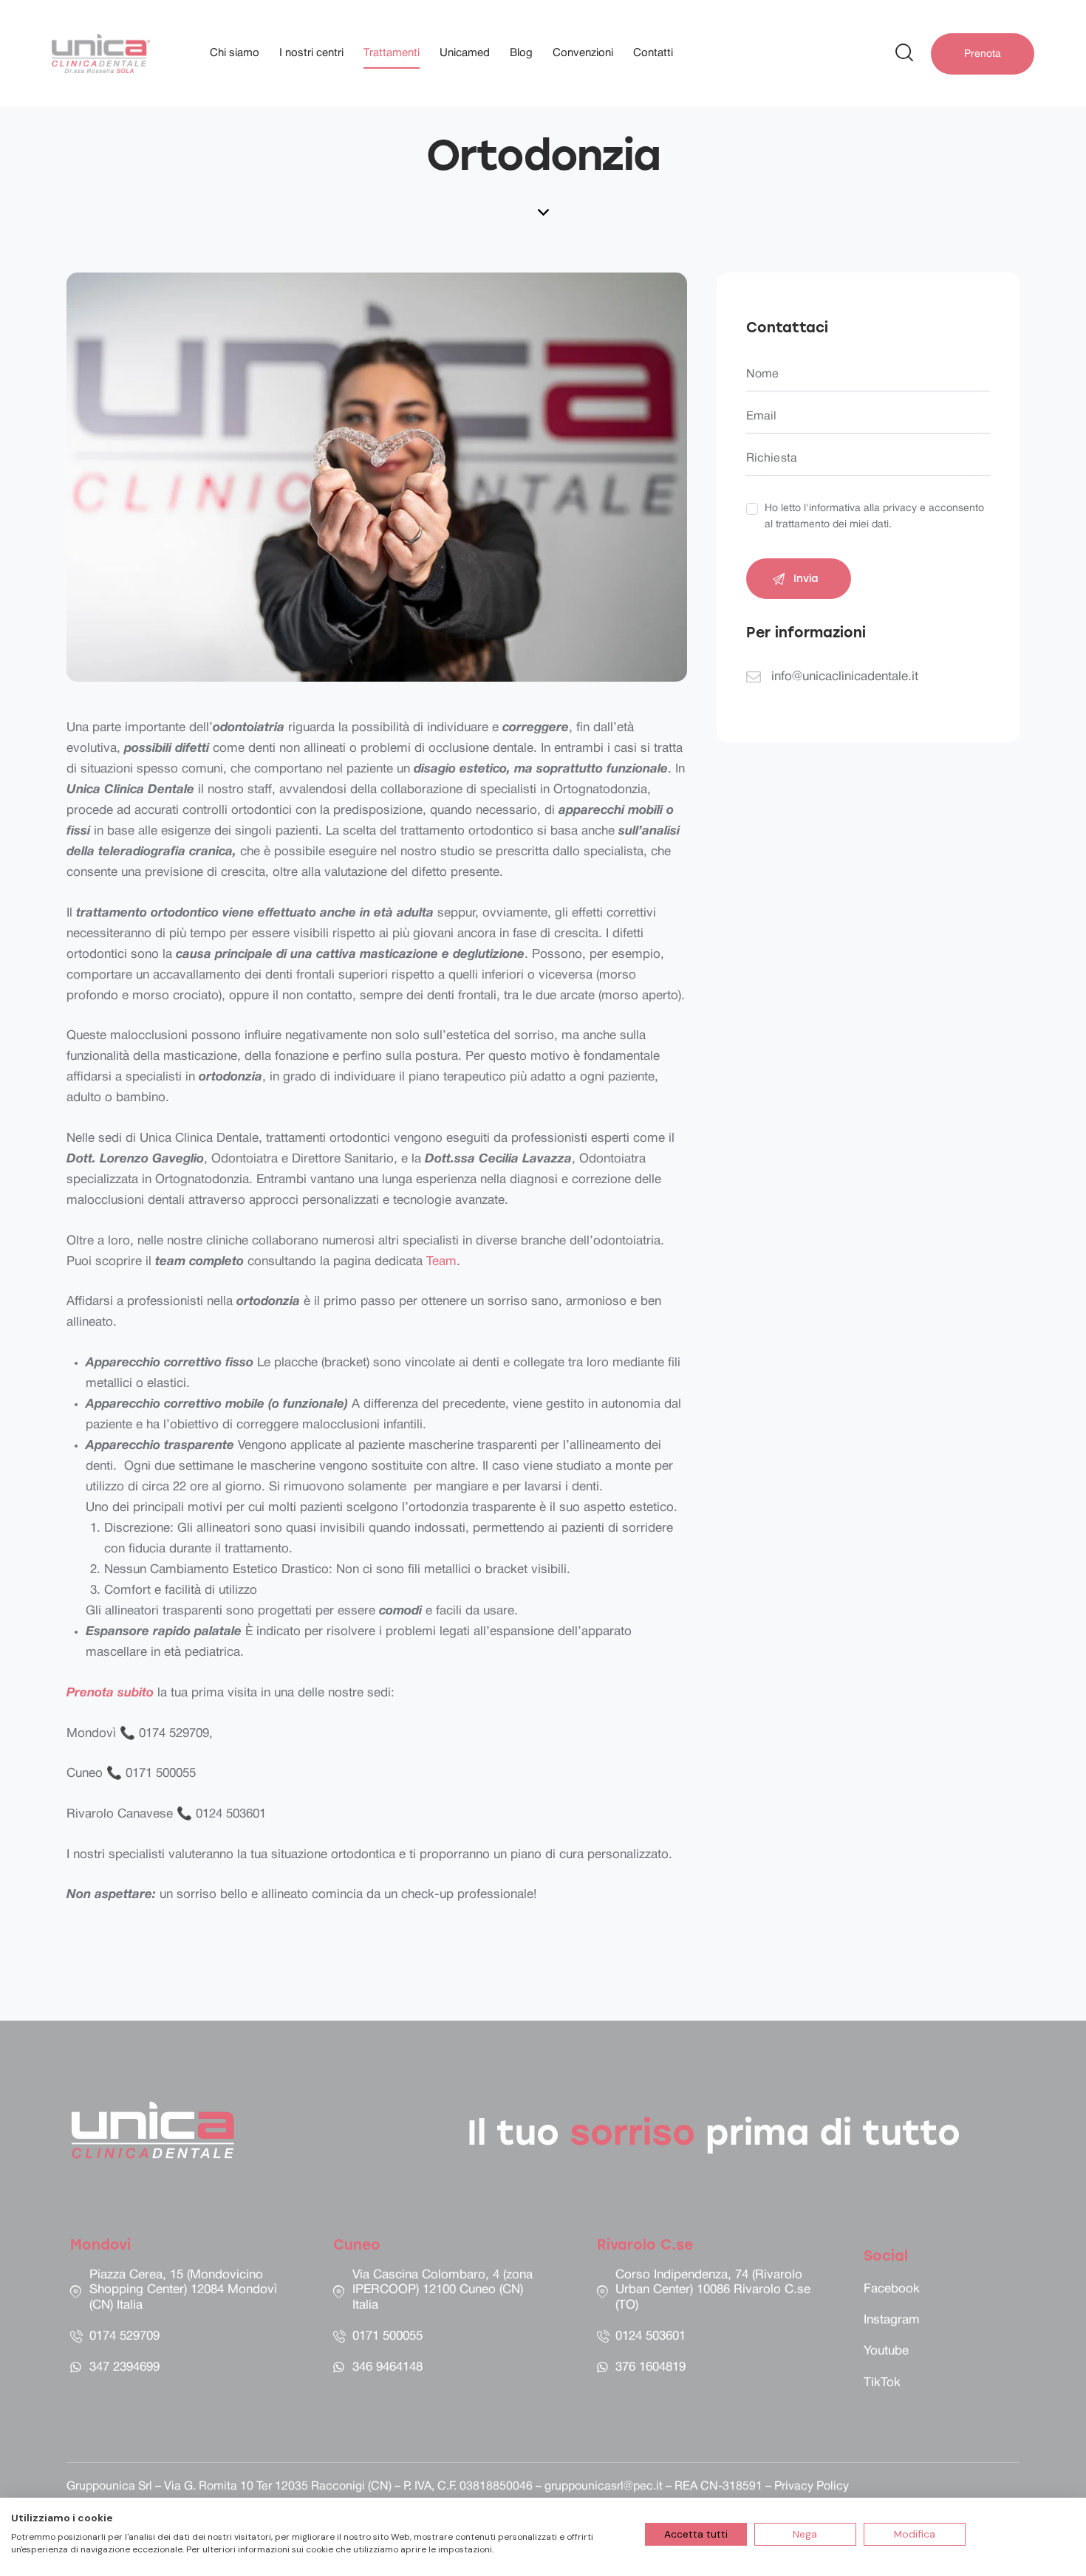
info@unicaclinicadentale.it (845, 677)
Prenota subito (112, 1693)
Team (441, 1262)
